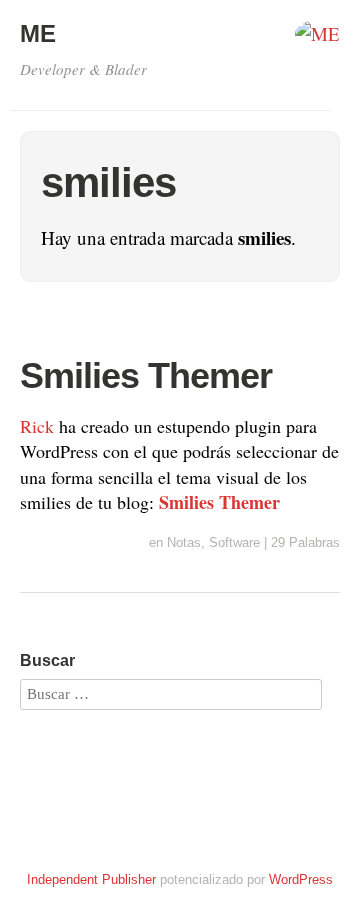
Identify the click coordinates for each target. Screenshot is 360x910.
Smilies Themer (146, 375)
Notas (184, 542)
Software (234, 542)
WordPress (301, 879)
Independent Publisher (91, 879)
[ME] (317, 39)
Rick (37, 426)
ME (38, 33)
